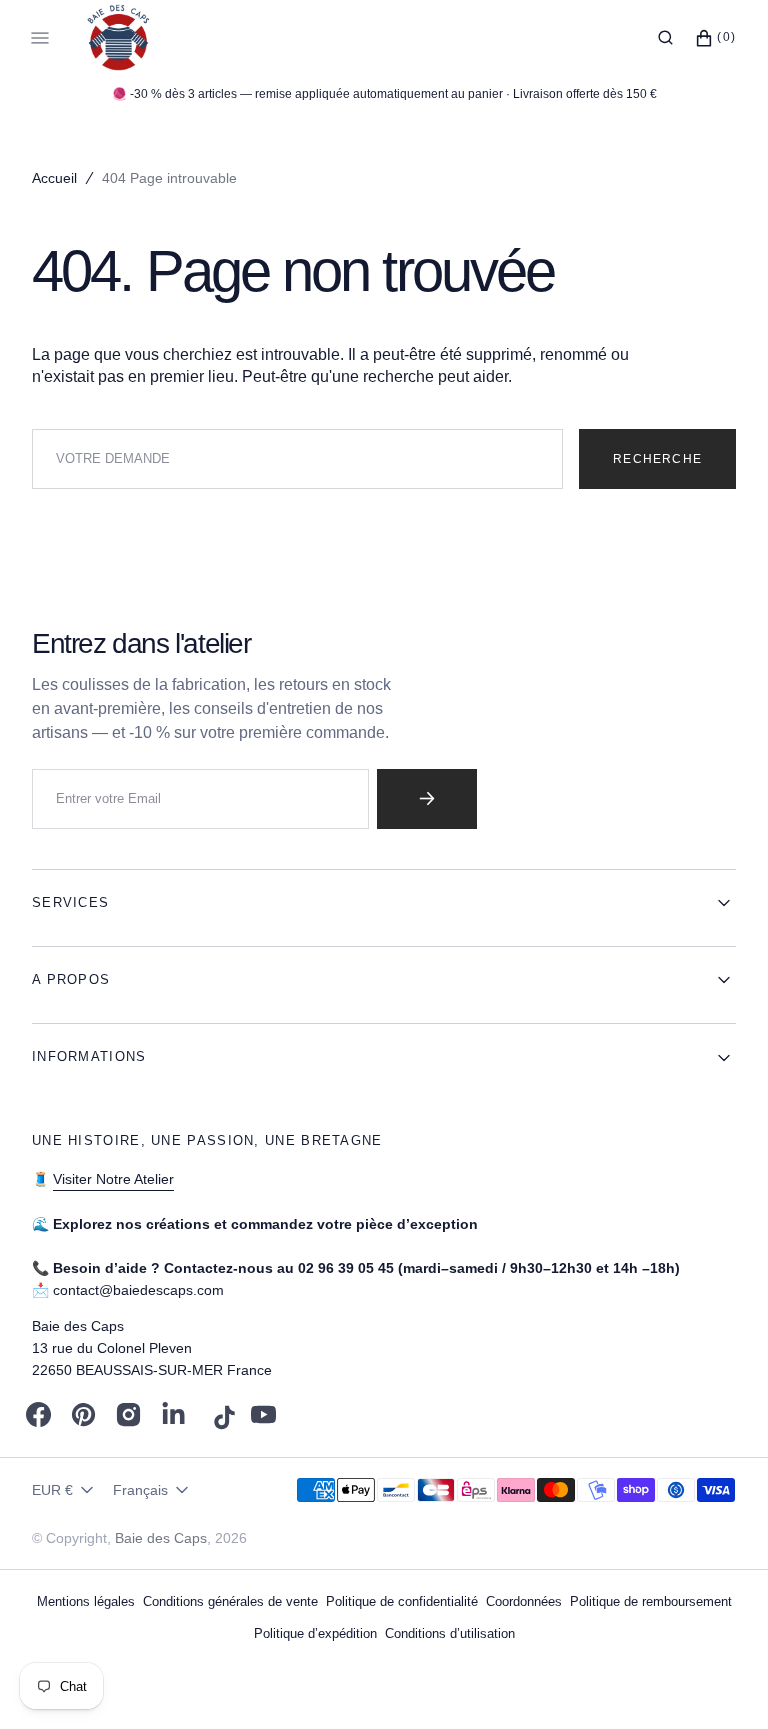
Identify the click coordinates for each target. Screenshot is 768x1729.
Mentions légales (86, 1601)
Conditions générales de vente (230, 1601)
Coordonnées (524, 1601)
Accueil (54, 178)
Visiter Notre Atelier (113, 1179)
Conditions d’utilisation (450, 1633)
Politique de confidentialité (402, 1601)
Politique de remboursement (651, 1601)
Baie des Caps (161, 1538)
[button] (665, 38)
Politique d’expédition (315, 1633)
